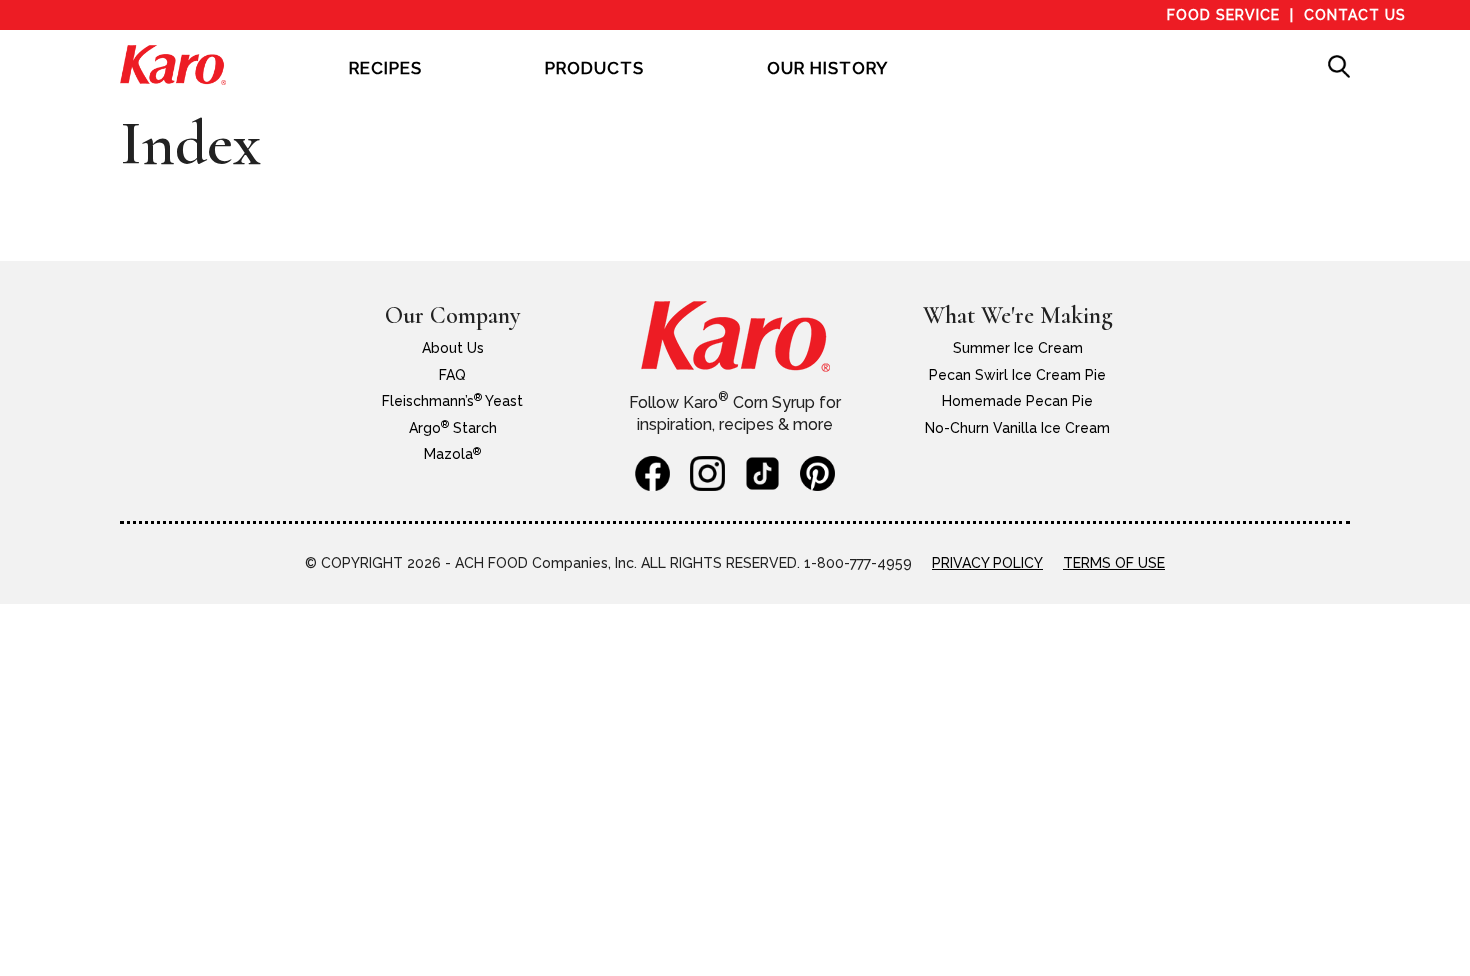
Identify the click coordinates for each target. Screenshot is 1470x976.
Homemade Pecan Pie (1017, 401)
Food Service (1223, 15)
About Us (453, 348)
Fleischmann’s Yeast (452, 401)
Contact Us (1355, 15)
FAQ (452, 375)
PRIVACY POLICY (987, 563)
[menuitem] (385, 82)
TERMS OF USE (1114, 563)
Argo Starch (453, 428)
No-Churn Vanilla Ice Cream (1017, 428)
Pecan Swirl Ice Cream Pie (1017, 375)
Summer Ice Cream (1018, 348)
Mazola (452, 454)
